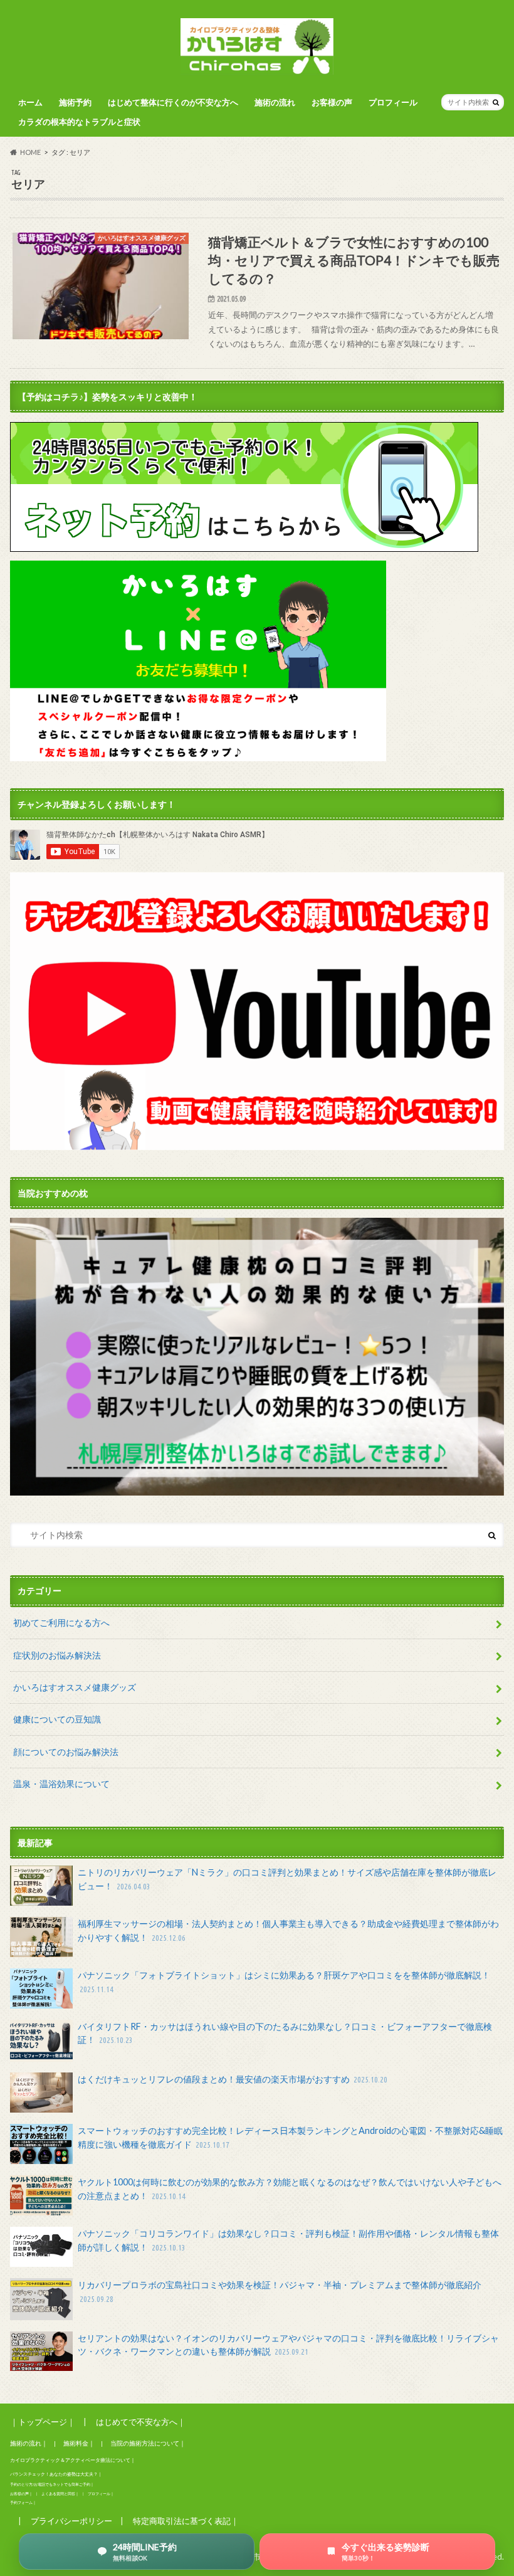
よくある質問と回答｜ (60, 2494)
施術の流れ (275, 102)
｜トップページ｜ (43, 2422)
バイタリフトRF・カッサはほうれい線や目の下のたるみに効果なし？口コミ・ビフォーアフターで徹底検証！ (285, 2033)
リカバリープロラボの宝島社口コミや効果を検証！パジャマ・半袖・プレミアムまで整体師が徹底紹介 (280, 2291)
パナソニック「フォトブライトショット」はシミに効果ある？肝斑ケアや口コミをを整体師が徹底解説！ (284, 1982)
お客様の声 (332, 102)
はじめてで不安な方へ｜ (141, 2422)
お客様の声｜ (21, 2494)
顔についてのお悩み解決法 (66, 1752)
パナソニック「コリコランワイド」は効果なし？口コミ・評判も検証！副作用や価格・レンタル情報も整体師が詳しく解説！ (288, 2240)
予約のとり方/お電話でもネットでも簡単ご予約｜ (52, 2484)
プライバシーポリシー (71, 2521)
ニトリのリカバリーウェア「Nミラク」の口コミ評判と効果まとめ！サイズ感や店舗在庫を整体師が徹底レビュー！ (287, 1879)
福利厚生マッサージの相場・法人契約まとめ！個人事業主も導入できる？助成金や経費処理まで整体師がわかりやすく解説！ (288, 1930)
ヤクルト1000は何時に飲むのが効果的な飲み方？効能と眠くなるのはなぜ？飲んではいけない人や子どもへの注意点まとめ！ (290, 2189)
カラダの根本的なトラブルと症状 (79, 122)
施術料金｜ (79, 2443)
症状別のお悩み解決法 (57, 1655)
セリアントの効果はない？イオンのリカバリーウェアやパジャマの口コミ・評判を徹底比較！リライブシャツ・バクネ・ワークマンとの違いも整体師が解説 (288, 2345)
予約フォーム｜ (23, 2502)
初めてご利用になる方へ (61, 1623)
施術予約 (75, 102)
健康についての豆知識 (57, 1719)
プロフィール (393, 102)
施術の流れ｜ (29, 2443)
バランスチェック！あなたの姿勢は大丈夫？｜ (56, 2474)
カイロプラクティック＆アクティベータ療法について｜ (73, 2460)
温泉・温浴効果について (61, 1784)
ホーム (30, 102)
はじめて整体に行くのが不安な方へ (173, 102)
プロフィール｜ (101, 2494)
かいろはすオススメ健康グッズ (75, 1687)
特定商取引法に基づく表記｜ (186, 2521)
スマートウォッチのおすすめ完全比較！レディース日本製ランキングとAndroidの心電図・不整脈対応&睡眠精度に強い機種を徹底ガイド (290, 2137)
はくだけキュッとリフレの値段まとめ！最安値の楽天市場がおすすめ (233, 2079)
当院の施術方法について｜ (148, 2443)
